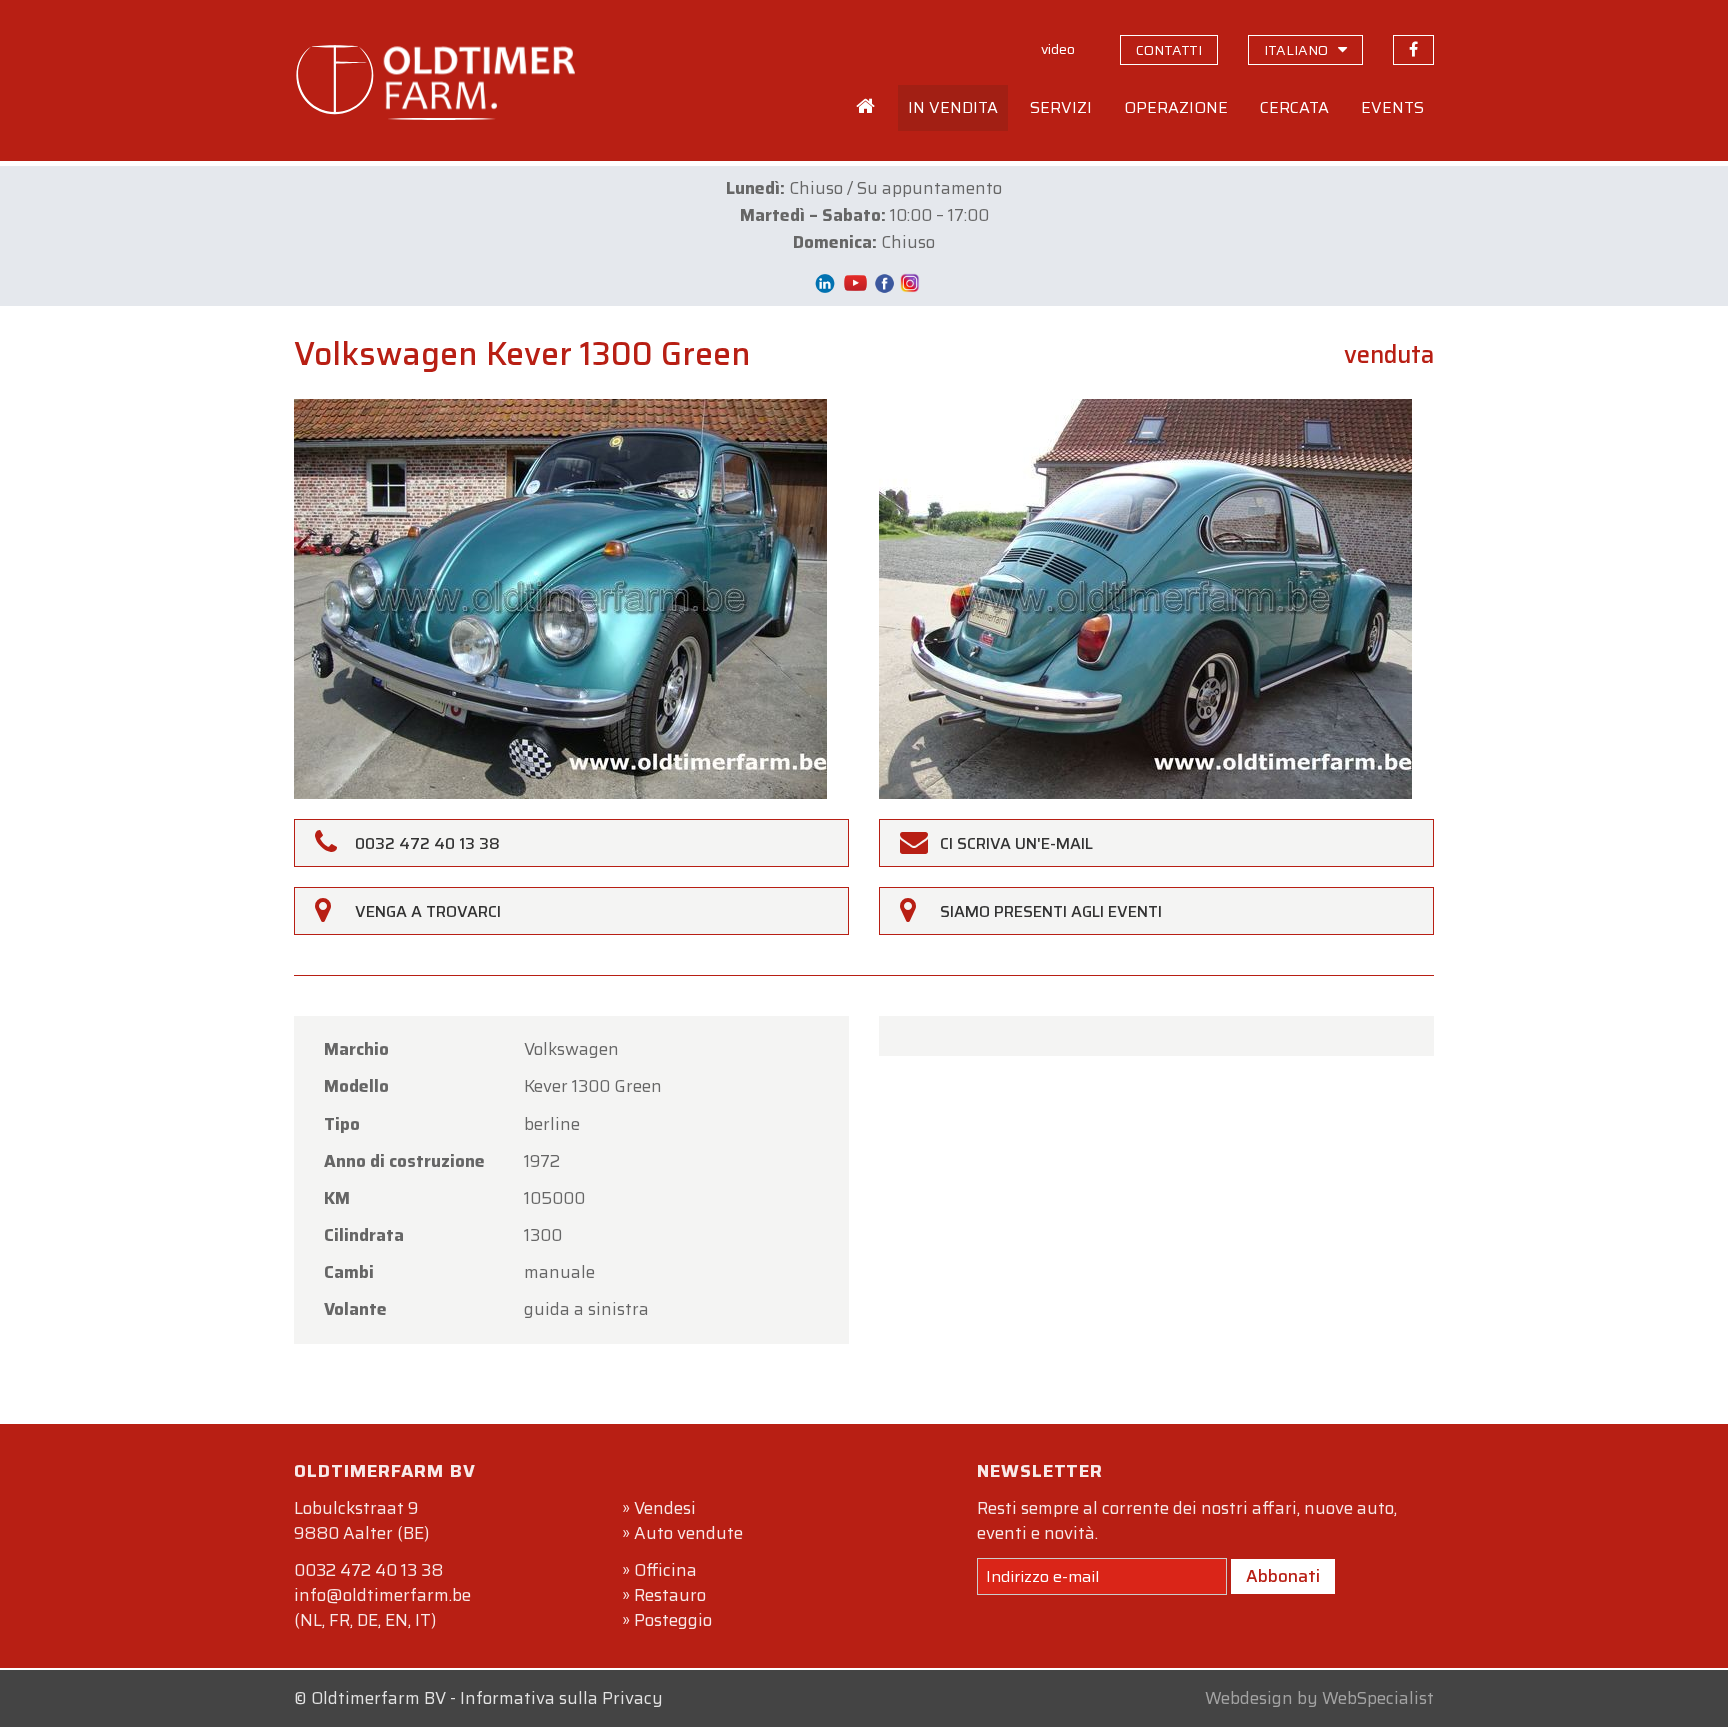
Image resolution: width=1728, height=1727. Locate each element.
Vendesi (665, 1508)
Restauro (670, 1595)
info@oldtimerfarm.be (382, 1595)
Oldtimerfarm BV (378, 1698)
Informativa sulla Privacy (561, 1698)
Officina (665, 1570)
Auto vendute (688, 1533)
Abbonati (1283, 1576)
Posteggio (673, 1620)
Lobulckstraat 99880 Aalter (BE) (361, 1520)
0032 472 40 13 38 (368, 1570)
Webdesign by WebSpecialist (1319, 1698)
